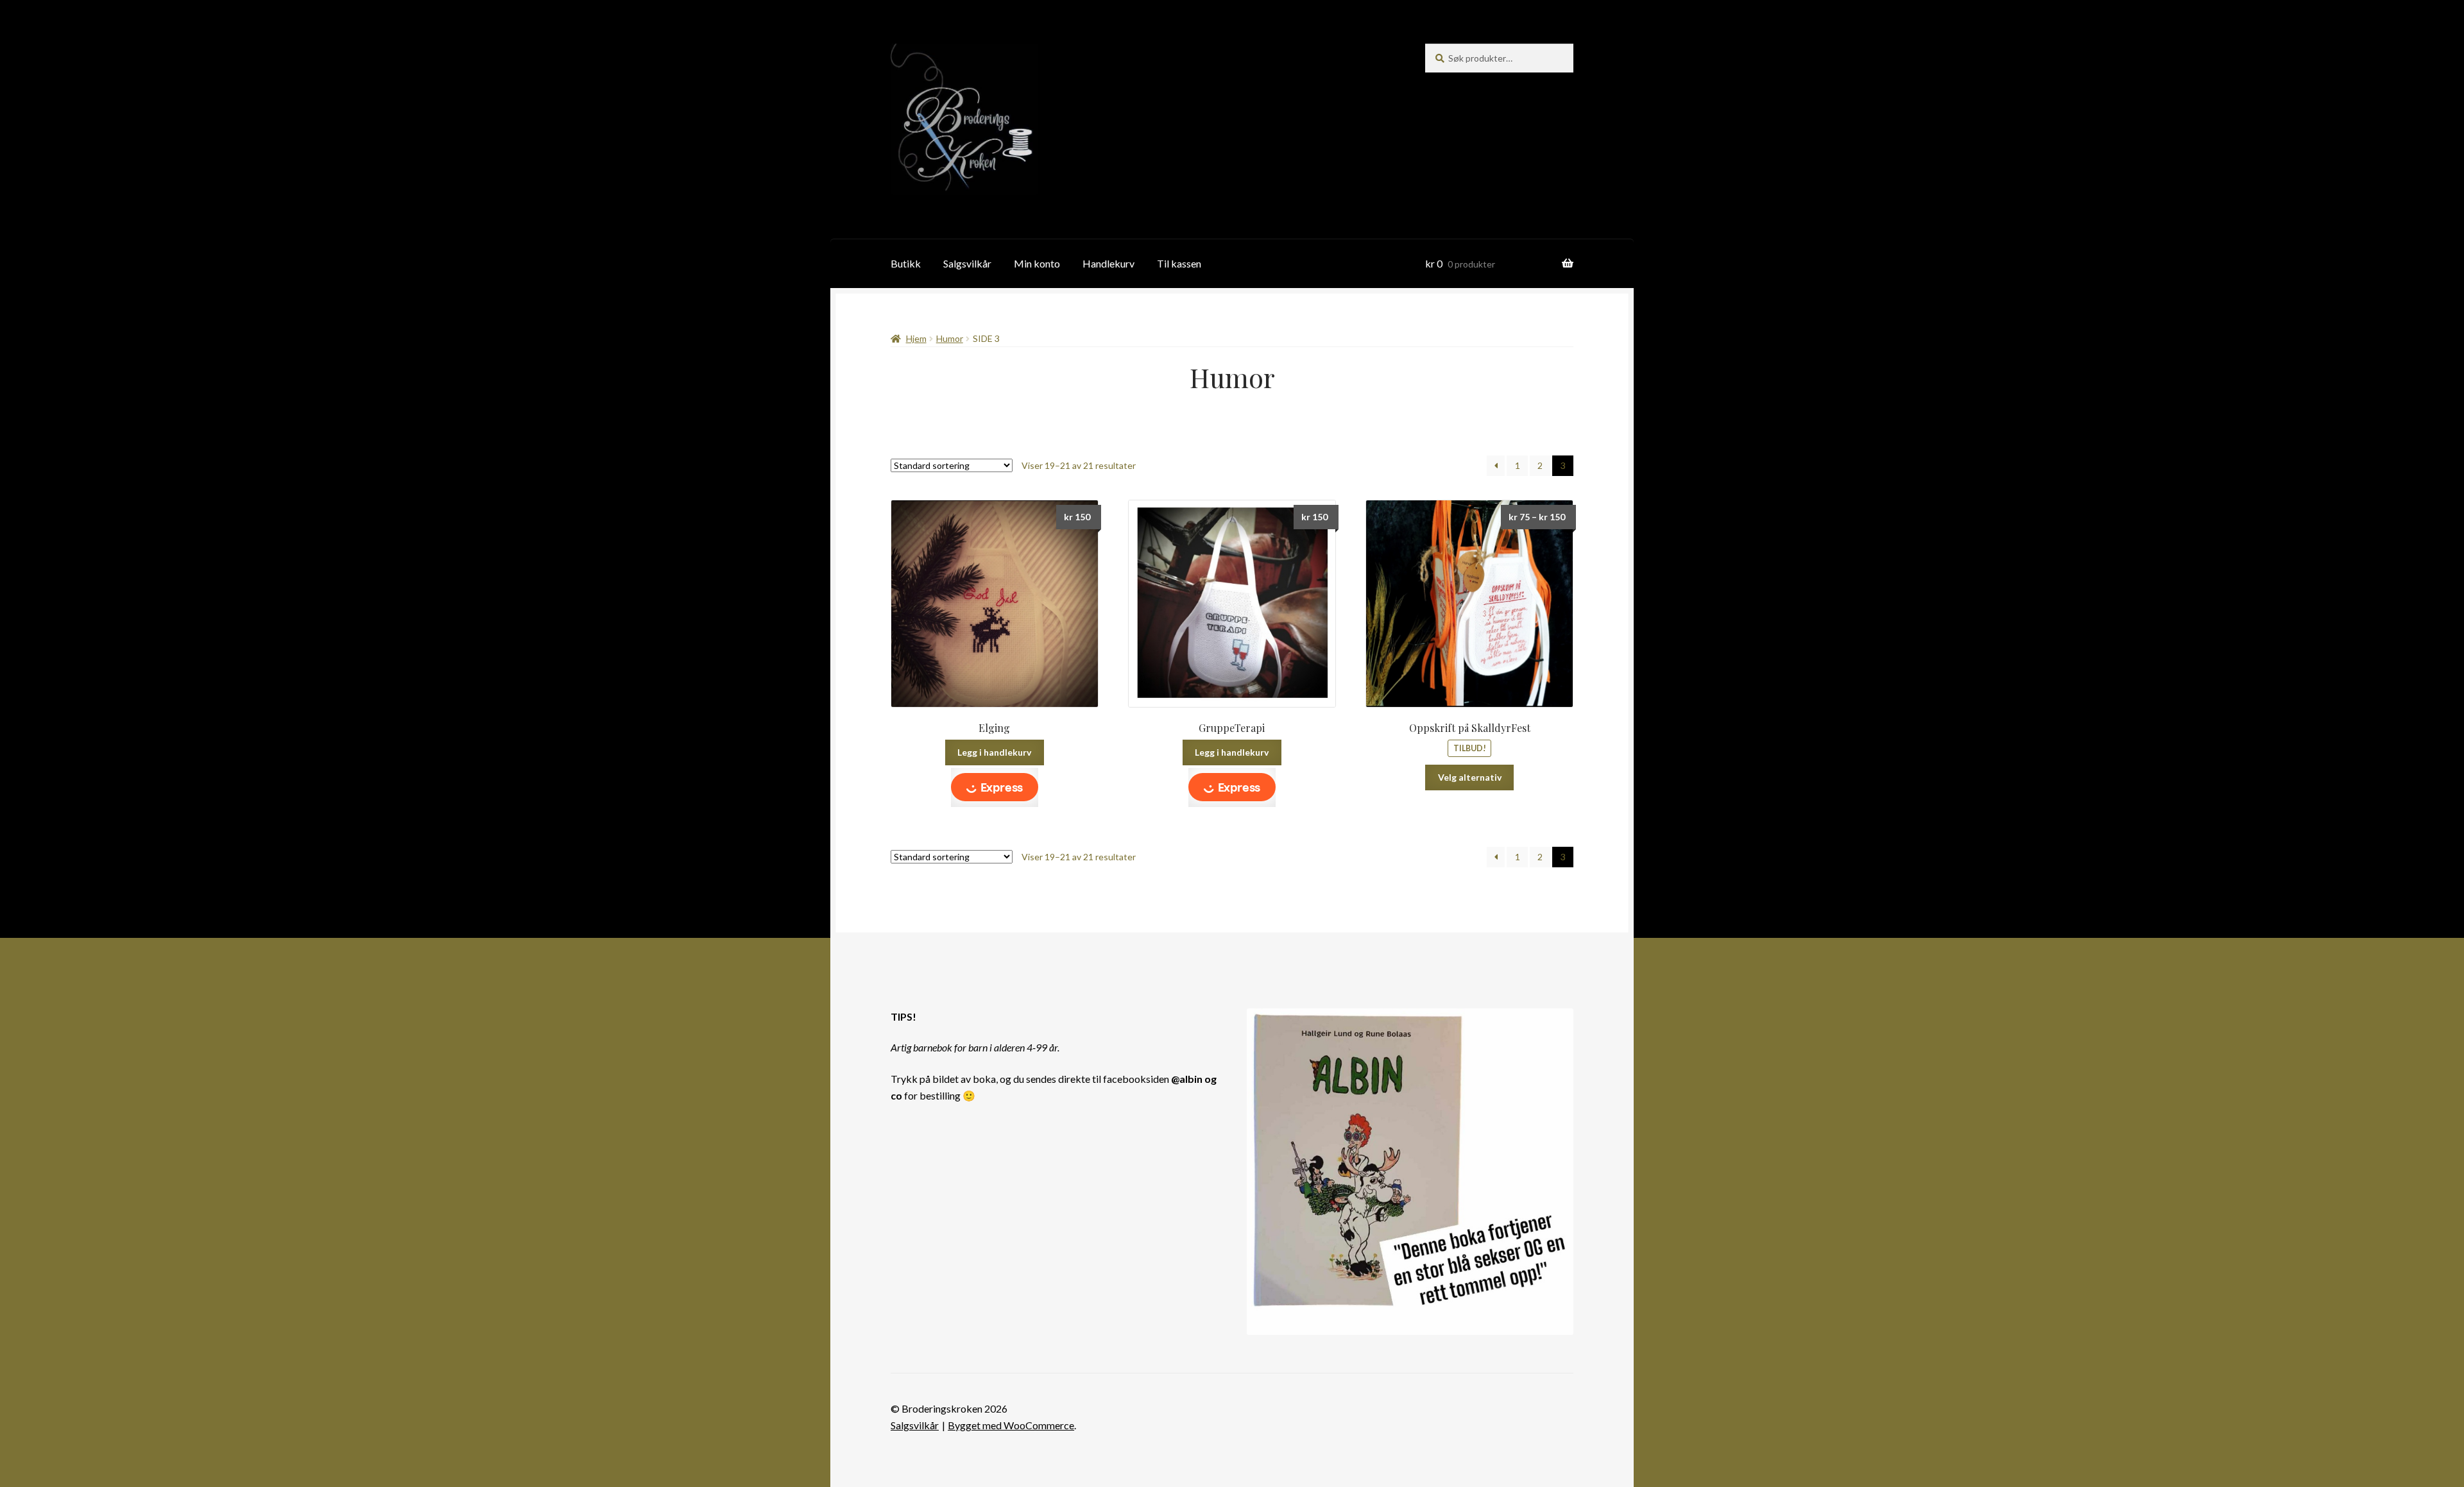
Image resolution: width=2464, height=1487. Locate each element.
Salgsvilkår (967, 263)
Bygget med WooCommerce (1011, 1425)
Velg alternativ (1470, 777)
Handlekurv (1108, 263)
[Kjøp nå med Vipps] (995, 787)
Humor (950, 338)
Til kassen (1179, 263)
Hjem (916, 338)
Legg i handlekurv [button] (994, 752)
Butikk (906, 263)
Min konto (1037, 263)
